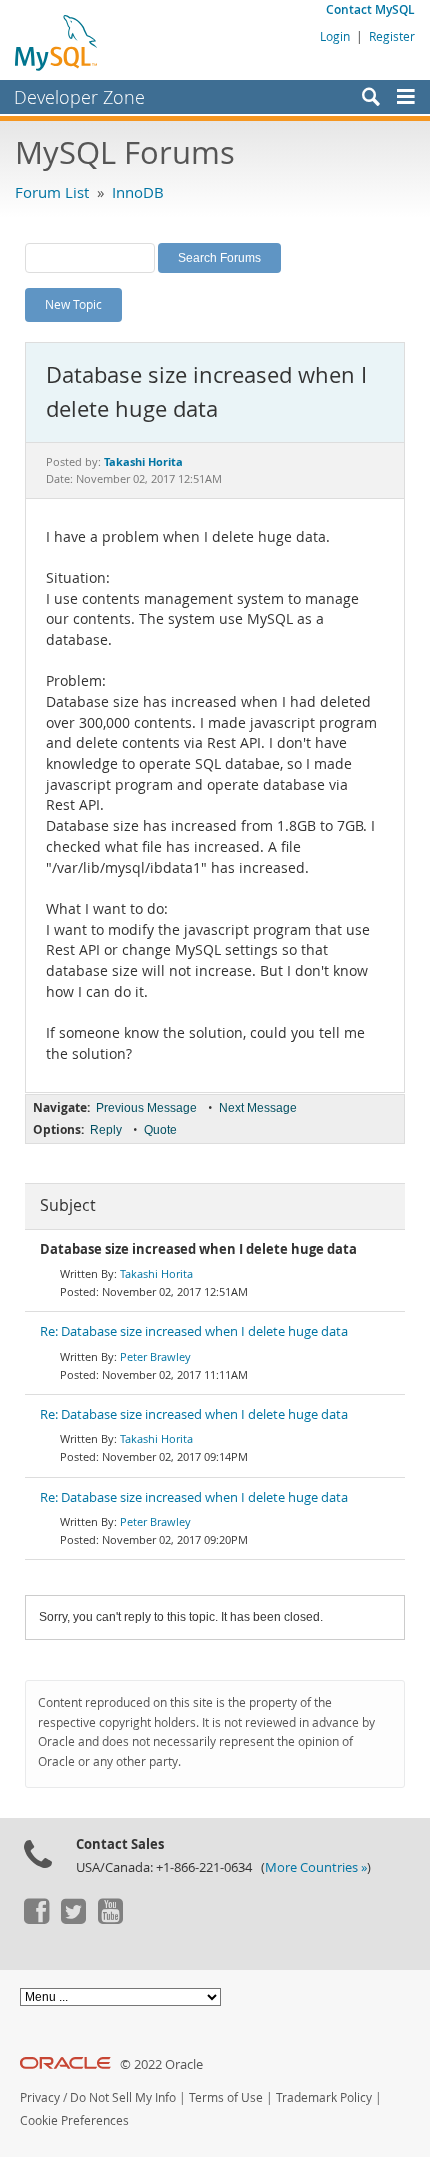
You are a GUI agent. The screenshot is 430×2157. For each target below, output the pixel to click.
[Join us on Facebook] (36, 1919)
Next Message (258, 1108)
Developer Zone (79, 97)
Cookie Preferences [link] (74, 2120)
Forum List (52, 192)
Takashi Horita (156, 1273)
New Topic (73, 304)
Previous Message (146, 1108)
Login (335, 36)
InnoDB (138, 192)
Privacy (40, 2097)
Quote (160, 1130)
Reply (106, 1130)
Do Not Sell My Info (123, 2097)
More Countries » (316, 1867)
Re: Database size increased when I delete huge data (194, 1331)
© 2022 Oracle (161, 2064)
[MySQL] (57, 42)
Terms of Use (226, 2097)
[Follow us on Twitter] (73, 1919)
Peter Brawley (155, 1356)
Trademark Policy (324, 2097)
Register (392, 36)
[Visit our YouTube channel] (110, 1919)
